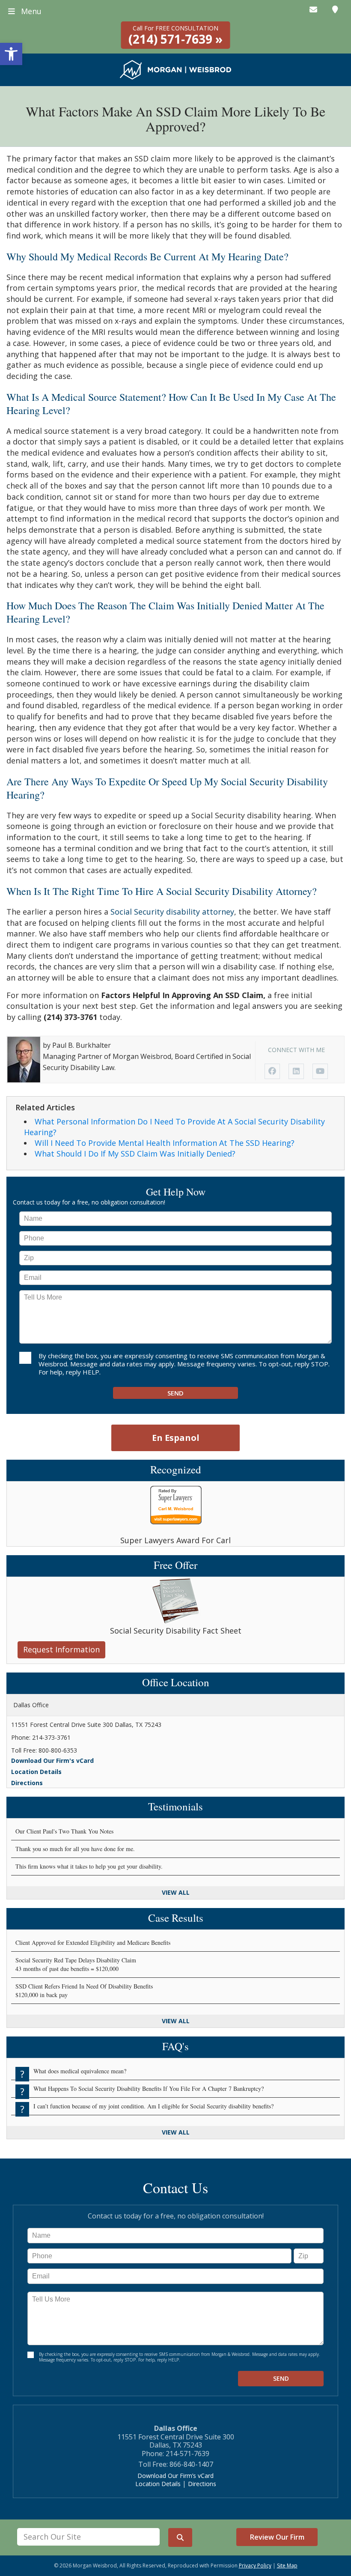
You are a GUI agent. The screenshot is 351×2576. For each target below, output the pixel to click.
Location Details (36, 1772)
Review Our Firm (277, 2537)
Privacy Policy (255, 2566)
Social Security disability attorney (172, 912)
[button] (11, 54)
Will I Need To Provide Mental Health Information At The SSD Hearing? (165, 1143)
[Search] (180, 2538)
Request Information (61, 1649)
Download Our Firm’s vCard (175, 2476)
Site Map (287, 2566)
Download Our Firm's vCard (52, 1761)
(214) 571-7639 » (175, 36)
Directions (27, 1783)
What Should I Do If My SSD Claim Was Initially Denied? (135, 1154)
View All (176, 1892)
